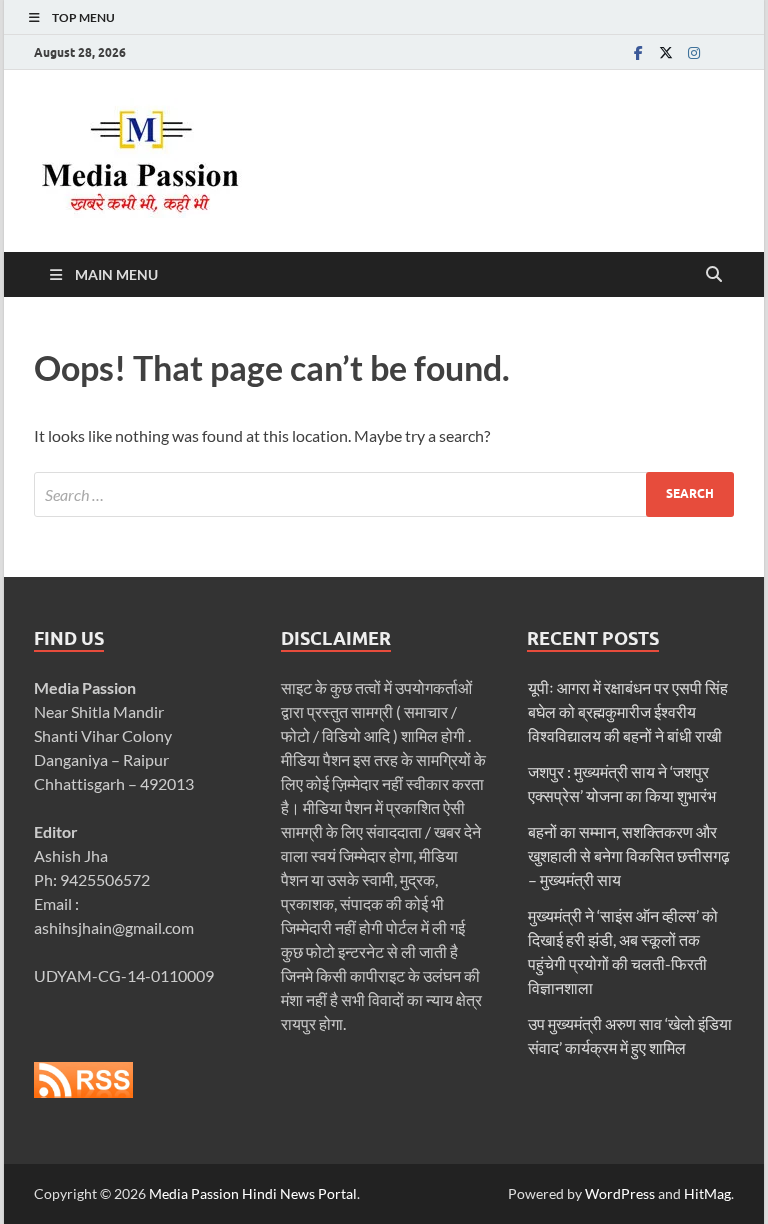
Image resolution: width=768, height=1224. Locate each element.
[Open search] (714, 275)
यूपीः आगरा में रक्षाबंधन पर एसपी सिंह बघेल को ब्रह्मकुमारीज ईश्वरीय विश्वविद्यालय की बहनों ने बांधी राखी (628, 711)
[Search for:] (384, 494)
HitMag (707, 1193)
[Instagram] (694, 52)
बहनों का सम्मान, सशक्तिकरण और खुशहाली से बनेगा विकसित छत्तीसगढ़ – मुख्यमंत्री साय (629, 855)
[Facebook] (638, 52)
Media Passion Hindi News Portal (253, 1193)
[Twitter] (666, 52)
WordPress (620, 1193)
